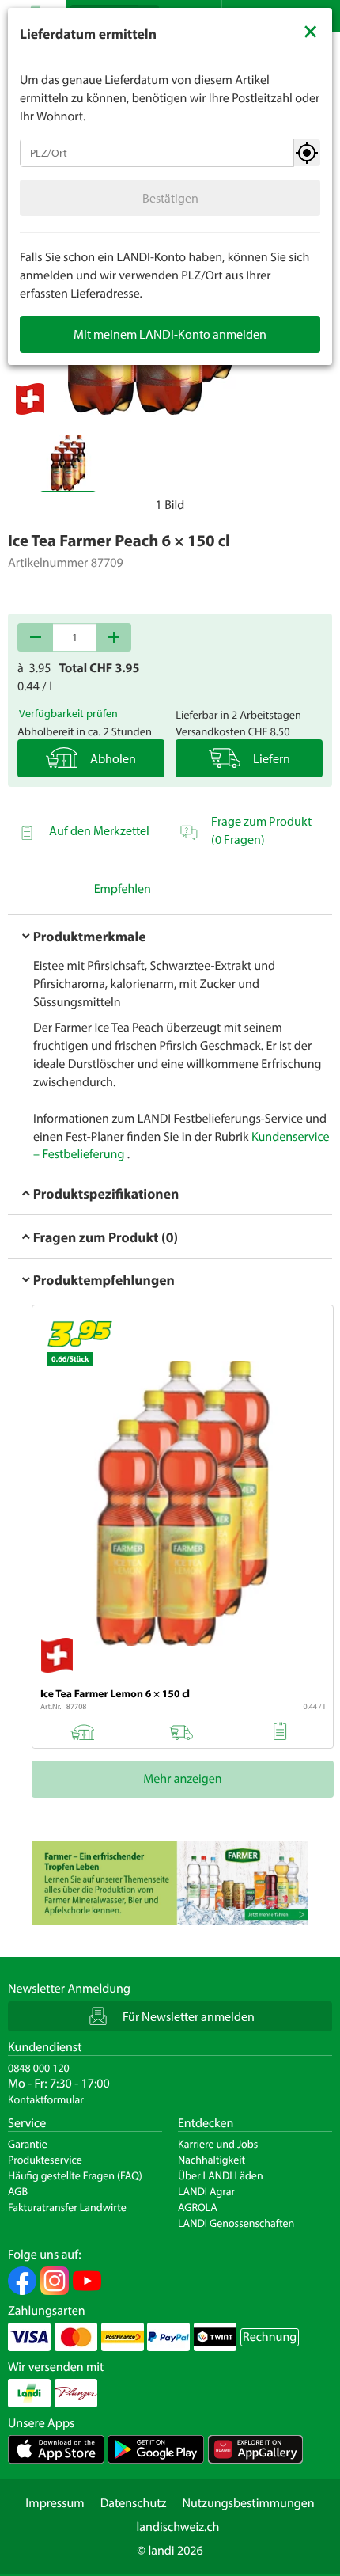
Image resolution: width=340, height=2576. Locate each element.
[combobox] (157, 153)
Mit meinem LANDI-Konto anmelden (170, 334)
